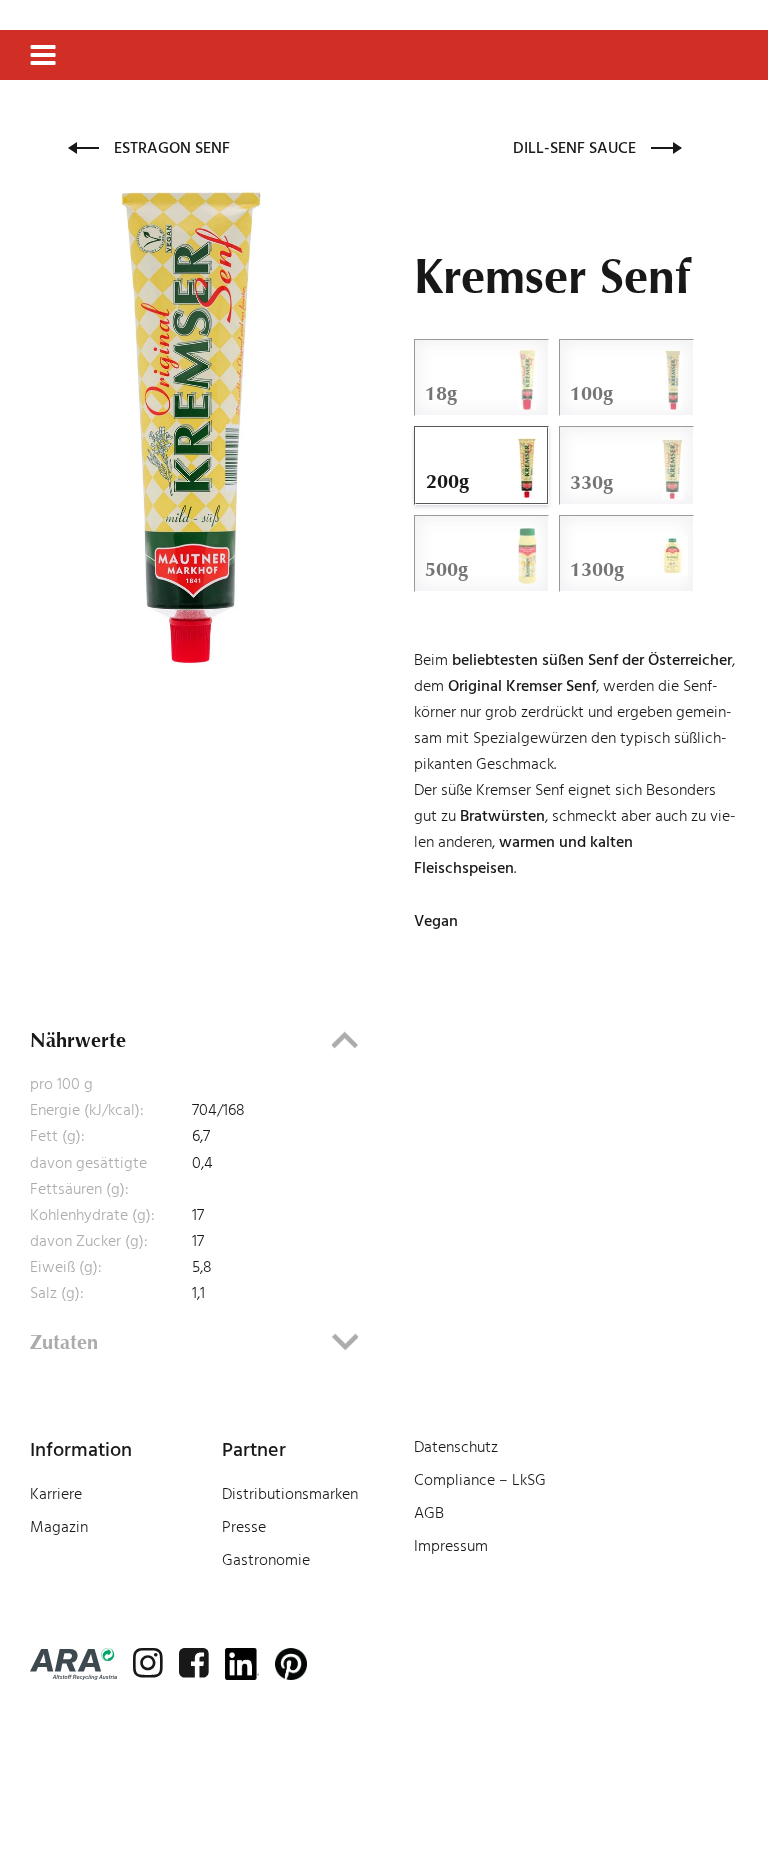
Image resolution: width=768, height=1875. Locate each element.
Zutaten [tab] (64, 1342)
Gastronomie (266, 1560)
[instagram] (148, 1663)
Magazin (59, 1527)
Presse (244, 1527)
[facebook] (194, 1663)
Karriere (56, 1494)
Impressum (451, 1546)
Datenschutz (456, 1447)
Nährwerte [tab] (78, 1040)
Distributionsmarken (290, 1494)
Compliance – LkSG (480, 1480)
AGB (429, 1513)
